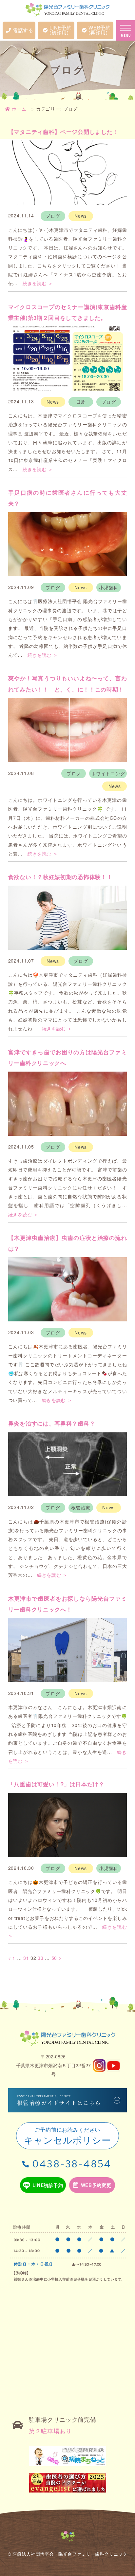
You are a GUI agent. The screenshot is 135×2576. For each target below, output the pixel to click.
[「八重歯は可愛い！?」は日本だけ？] (68, 1825)
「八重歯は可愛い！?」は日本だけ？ (56, 1784)
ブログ (53, 216)
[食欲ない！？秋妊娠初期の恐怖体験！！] (68, 918)
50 (54, 1958)
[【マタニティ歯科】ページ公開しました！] (68, 173)
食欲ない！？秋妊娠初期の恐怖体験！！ (60, 877)
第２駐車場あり (50, 2431)
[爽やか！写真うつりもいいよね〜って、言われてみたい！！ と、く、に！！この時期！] (68, 730)
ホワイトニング (108, 773)
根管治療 (81, 1507)
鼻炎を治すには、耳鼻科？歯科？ (52, 1423)
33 (40, 1958)
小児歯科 (109, 587)
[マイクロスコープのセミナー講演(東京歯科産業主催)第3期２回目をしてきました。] (68, 359)
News (81, 216)
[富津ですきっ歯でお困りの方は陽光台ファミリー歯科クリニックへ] (68, 1104)
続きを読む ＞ (38, 283)
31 (26, 1958)
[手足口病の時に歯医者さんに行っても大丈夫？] (68, 544)
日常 (81, 402)
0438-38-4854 (72, 2164)
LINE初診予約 (48, 2185)
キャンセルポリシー (67, 2136)
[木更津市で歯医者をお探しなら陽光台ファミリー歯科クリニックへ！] (68, 1650)
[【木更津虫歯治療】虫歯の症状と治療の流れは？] (68, 1289)
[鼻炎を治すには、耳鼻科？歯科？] (68, 1464)
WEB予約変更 (96, 2185)
